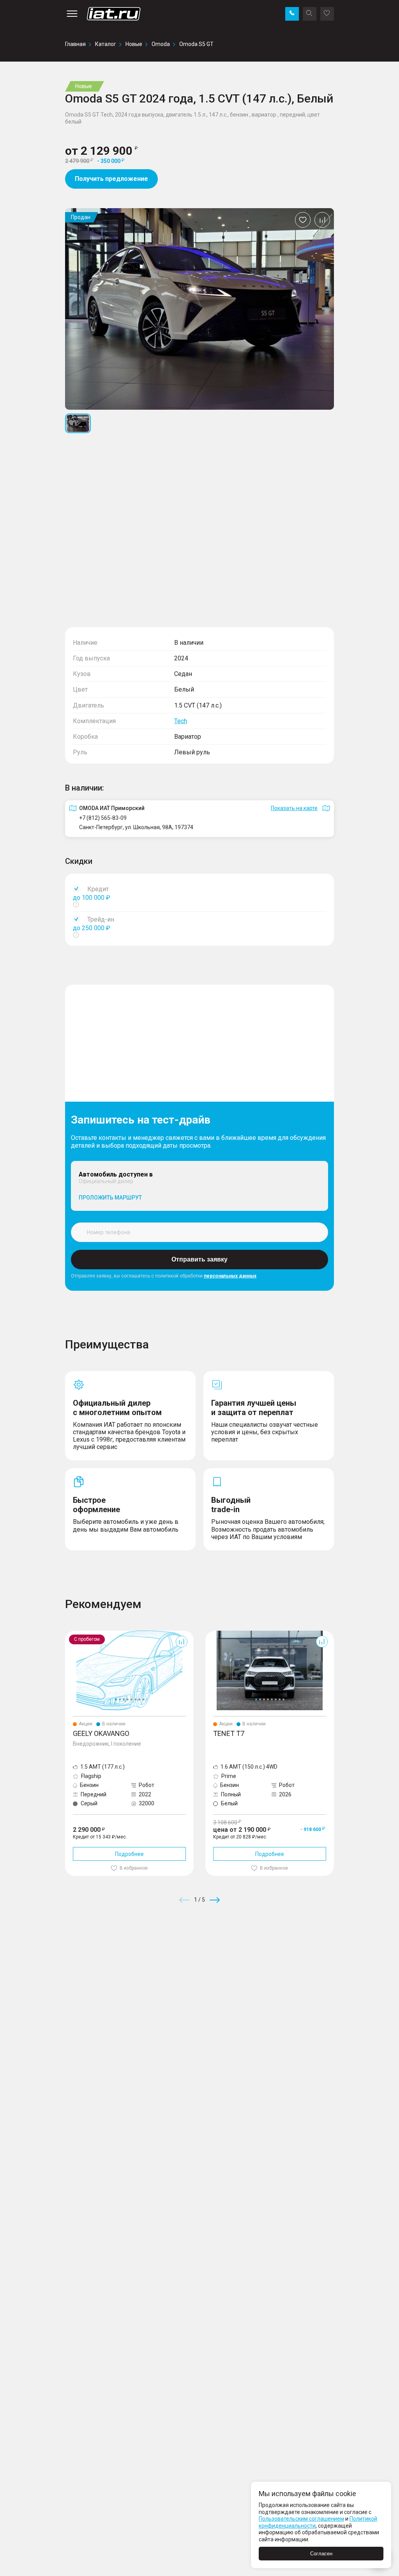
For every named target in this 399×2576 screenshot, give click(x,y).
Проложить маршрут (110, 1198)
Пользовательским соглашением (301, 2519)
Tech (181, 721)
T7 (209, 1634)
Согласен (321, 2554)
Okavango (78, 1634)
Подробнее (129, 1854)
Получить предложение (111, 179)
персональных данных (230, 1276)
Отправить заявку (199, 1259)
